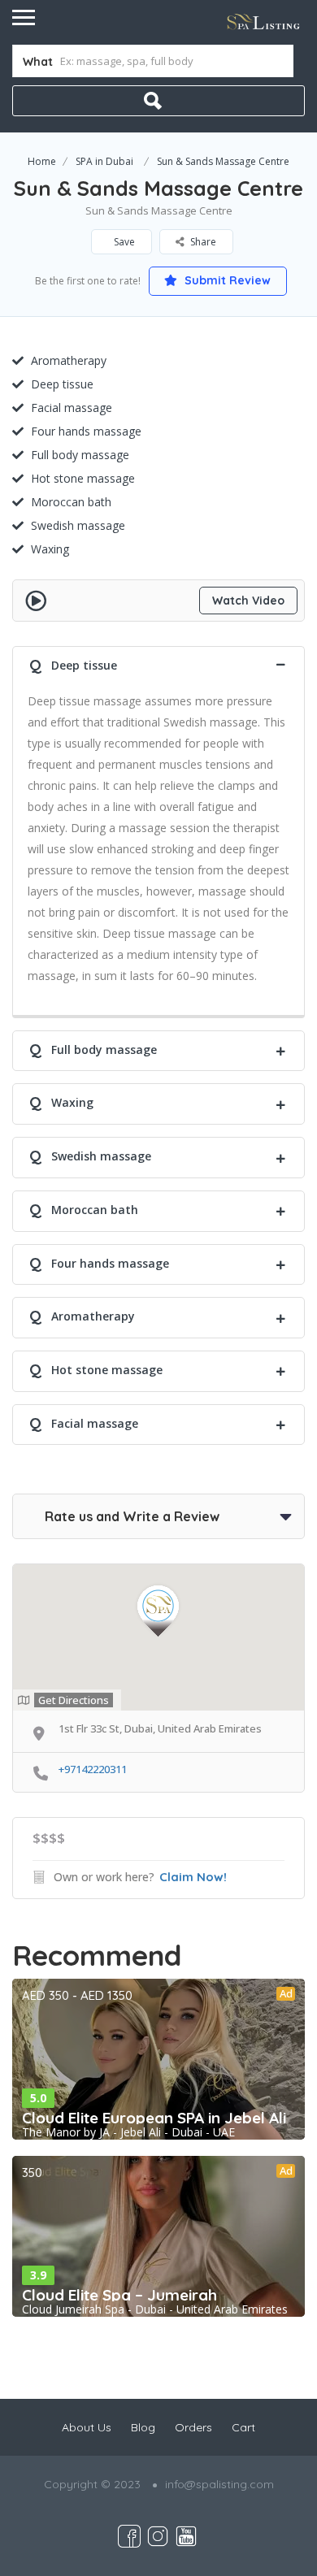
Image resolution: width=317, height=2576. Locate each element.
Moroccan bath (71, 502)
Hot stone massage (83, 478)
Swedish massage (78, 525)
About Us (87, 2427)
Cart (243, 2427)
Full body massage (80, 455)
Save (123, 242)
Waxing (50, 549)
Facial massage (72, 408)
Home (42, 161)
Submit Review (226, 280)
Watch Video (248, 601)
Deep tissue (62, 384)
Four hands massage (86, 431)
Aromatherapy (69, 360)
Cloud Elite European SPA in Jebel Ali (154, 2118)
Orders (193, 2427)
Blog (143, 2427)
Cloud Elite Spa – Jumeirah (119, 2295)
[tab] (158, 664)
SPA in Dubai (104, 161)
